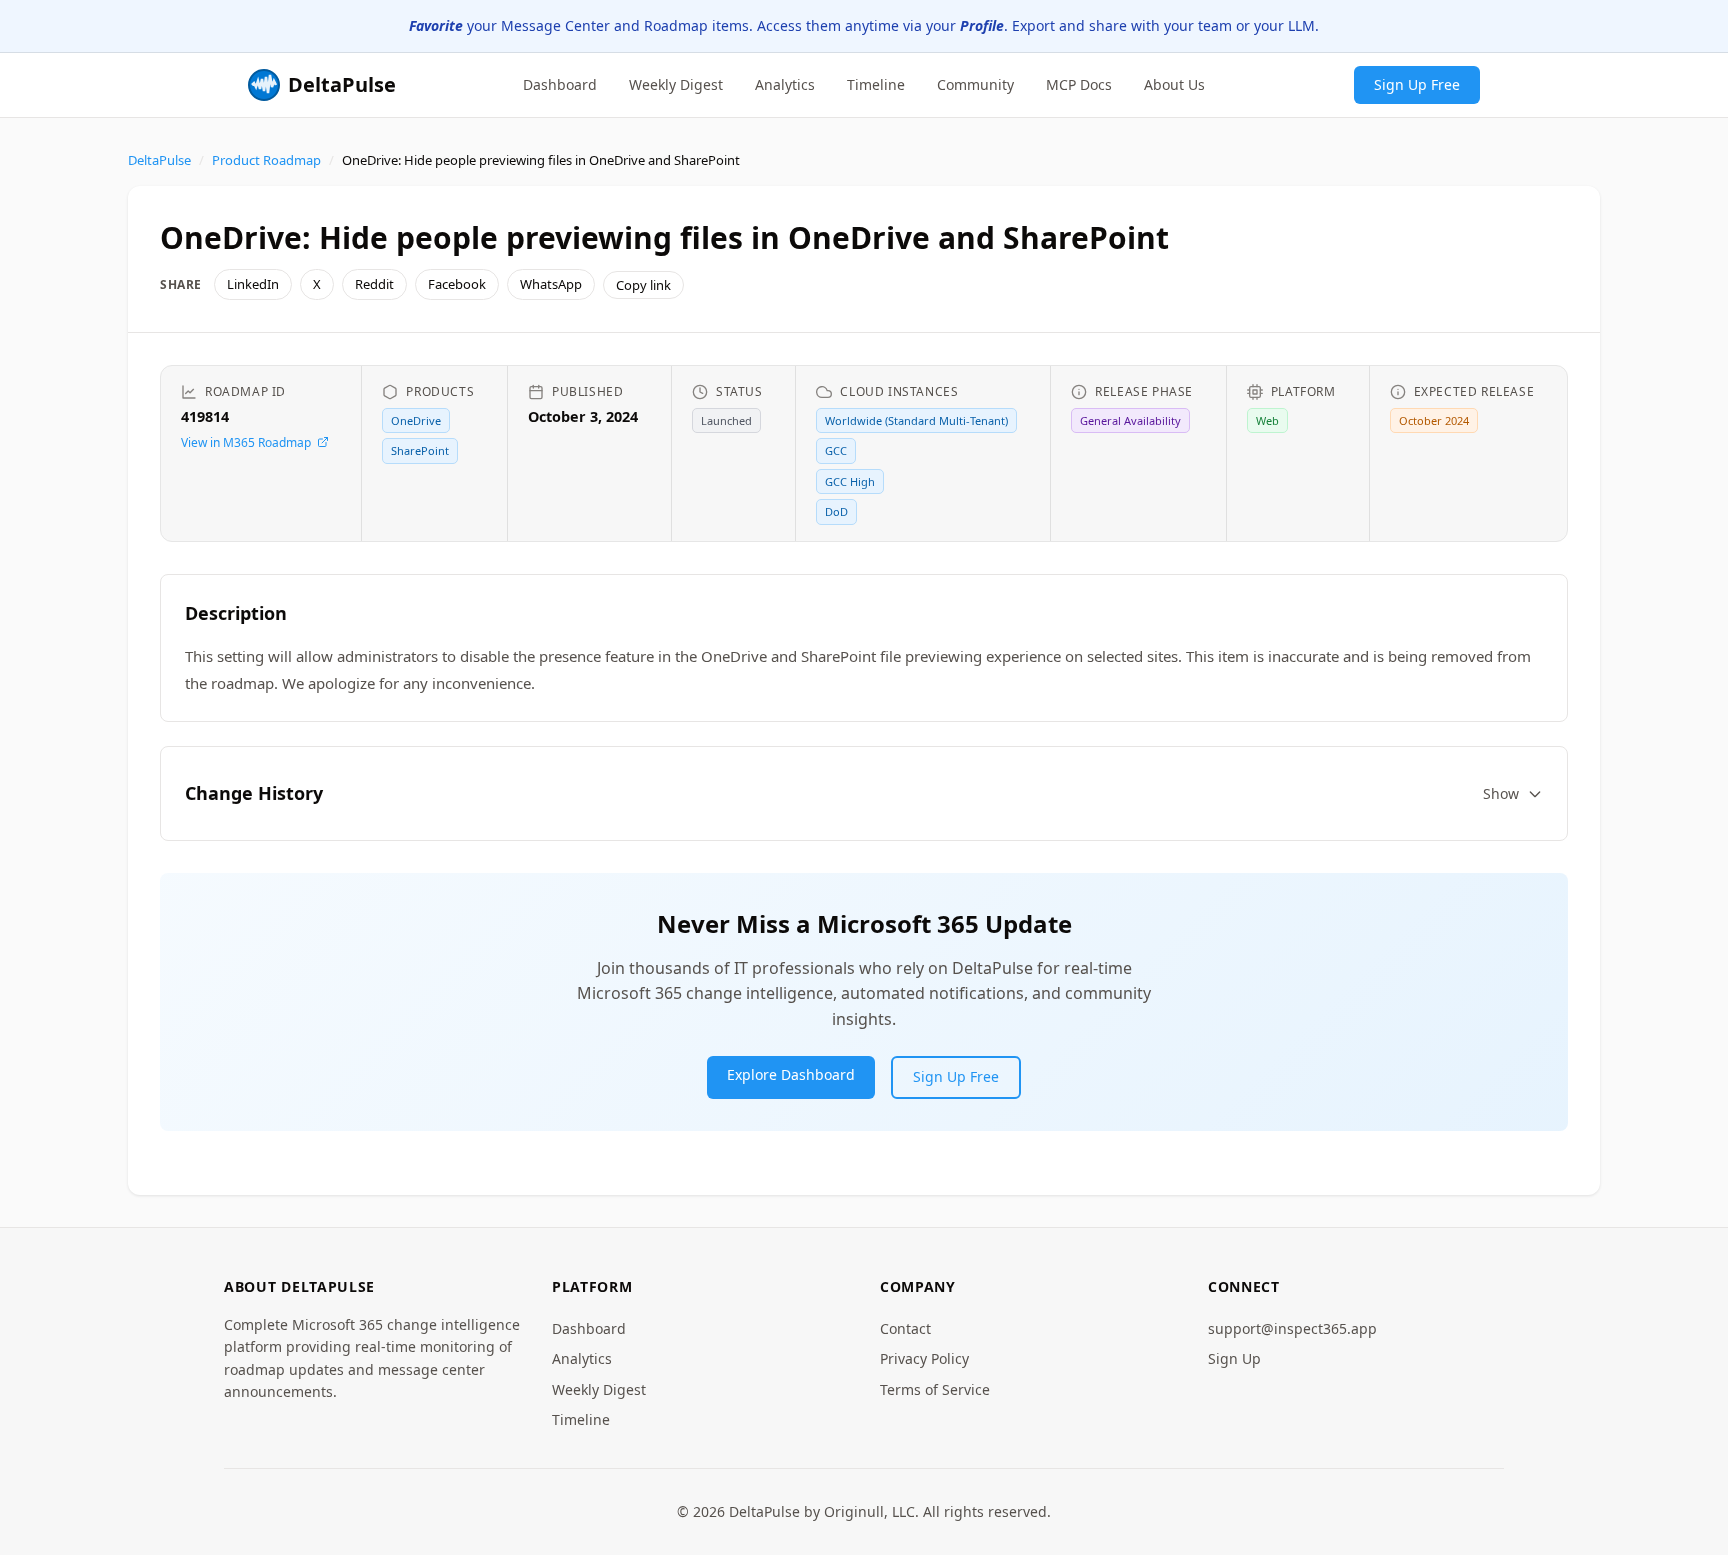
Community (975, 83)
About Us (1174, 83)
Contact (905, 1328)
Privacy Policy (924, 1358)
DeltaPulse (159, 160)
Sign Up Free (1417, 83)
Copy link (643, 285)
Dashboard (560, 83)
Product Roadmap (266, 160)
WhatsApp (551, 284)
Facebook (457, 284)
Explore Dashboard (791, 1074)
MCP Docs (1079, 83)
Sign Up (1234, 1358)
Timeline (876, 83)
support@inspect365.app (1292, 1328)
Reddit (374, 284)
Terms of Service (935, 1389)
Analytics (785, 83)
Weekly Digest (676, 83)
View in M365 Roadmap (246, 442)
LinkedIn (253, 284)
